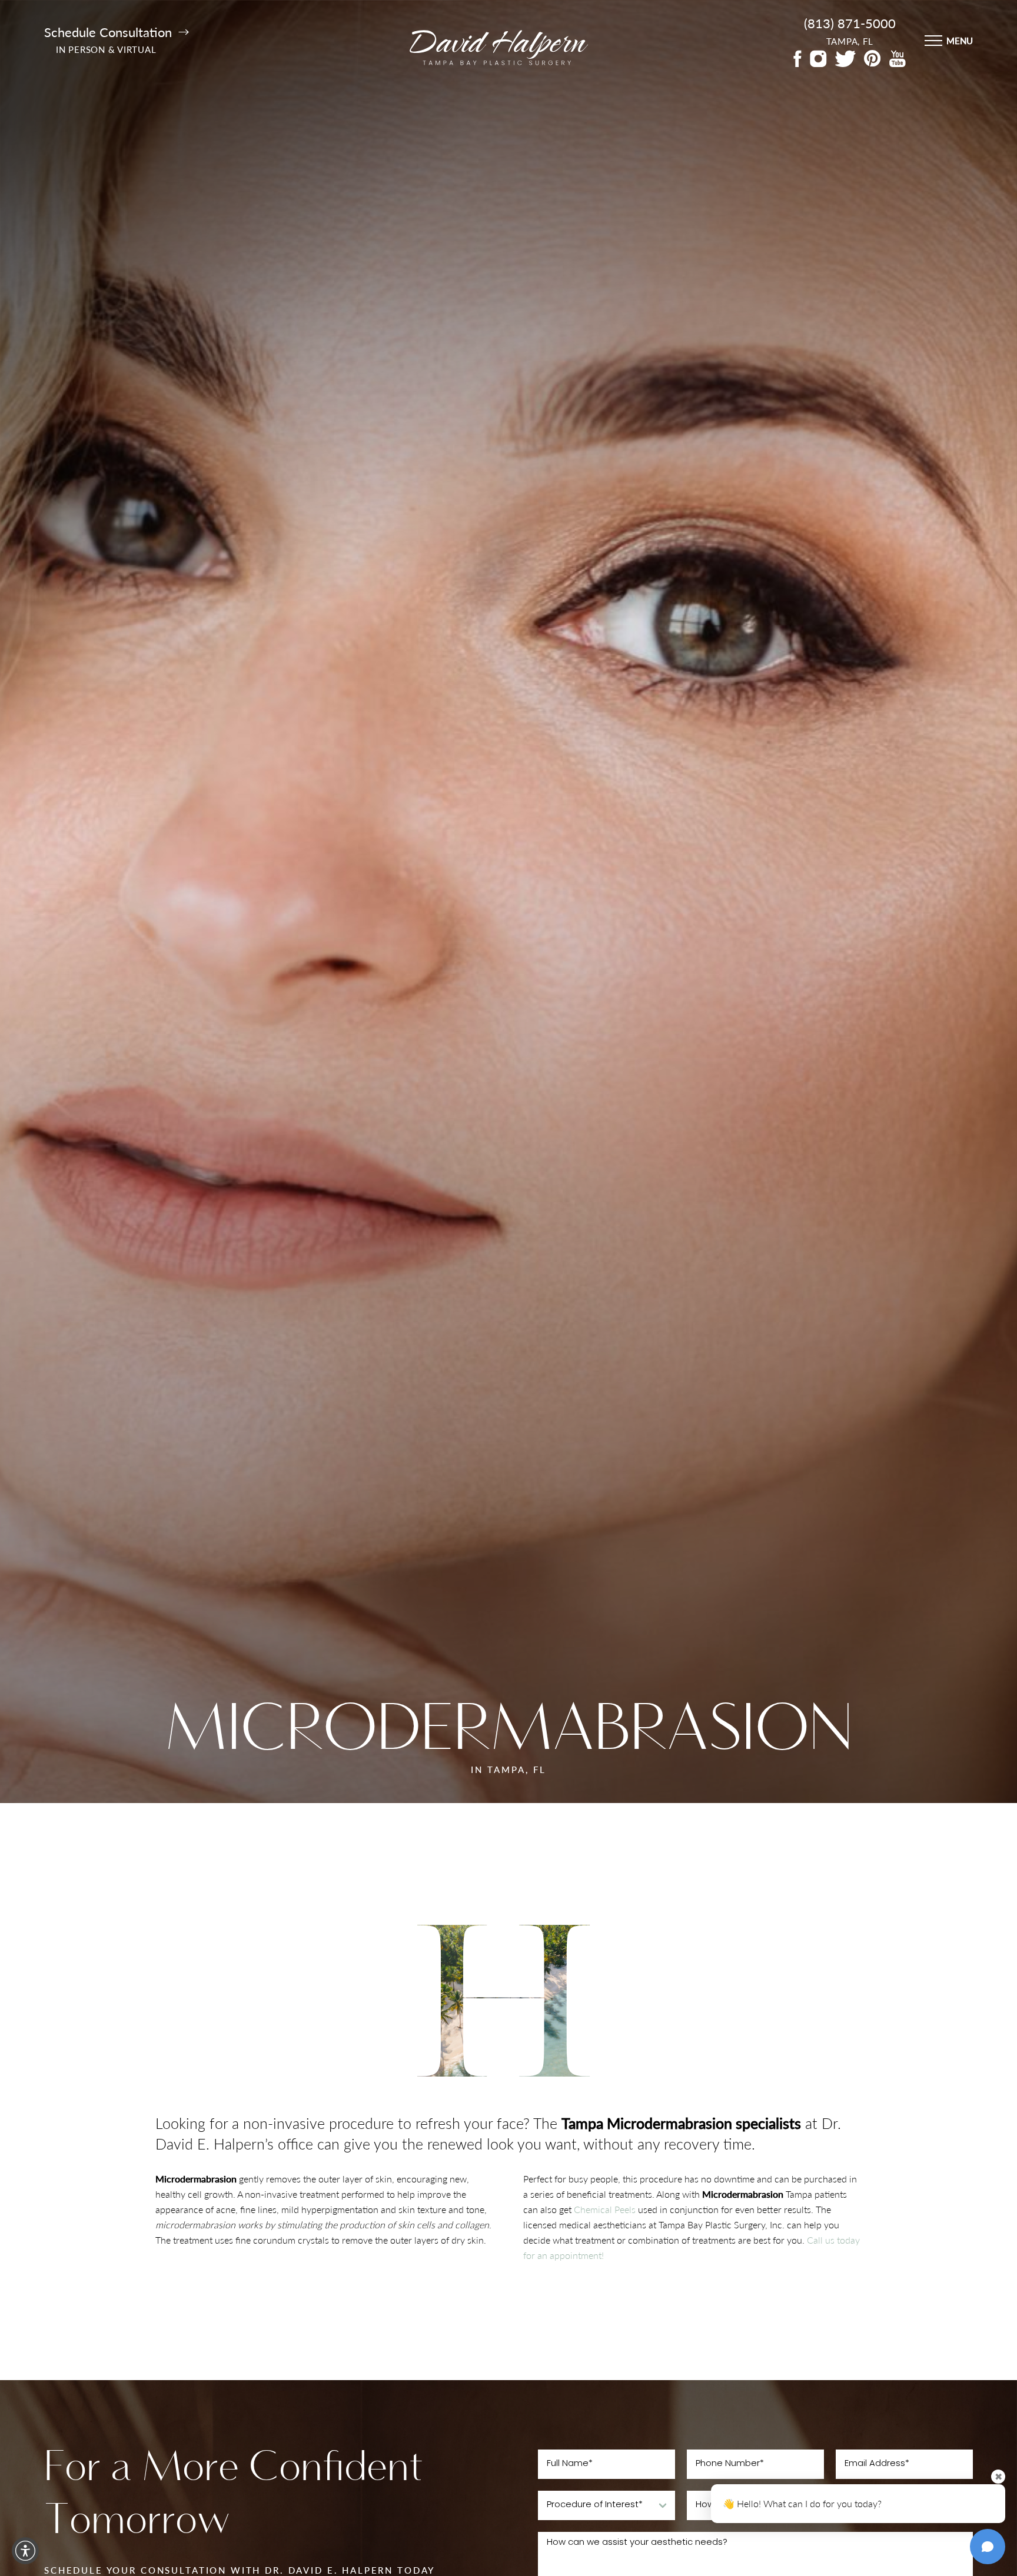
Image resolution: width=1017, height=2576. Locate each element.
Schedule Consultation (108, 32)
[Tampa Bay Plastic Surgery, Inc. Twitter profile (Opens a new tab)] (845, 59)
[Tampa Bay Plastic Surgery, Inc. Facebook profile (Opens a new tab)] (797, 59)
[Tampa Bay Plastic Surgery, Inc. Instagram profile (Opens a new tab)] (818, 59)
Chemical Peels (605, 2209)
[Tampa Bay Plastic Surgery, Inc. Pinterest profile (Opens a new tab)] (873, 59)
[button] (25, 2551)
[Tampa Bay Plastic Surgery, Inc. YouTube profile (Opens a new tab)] (898, 59)
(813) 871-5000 (850, 24)
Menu (960, 40)
